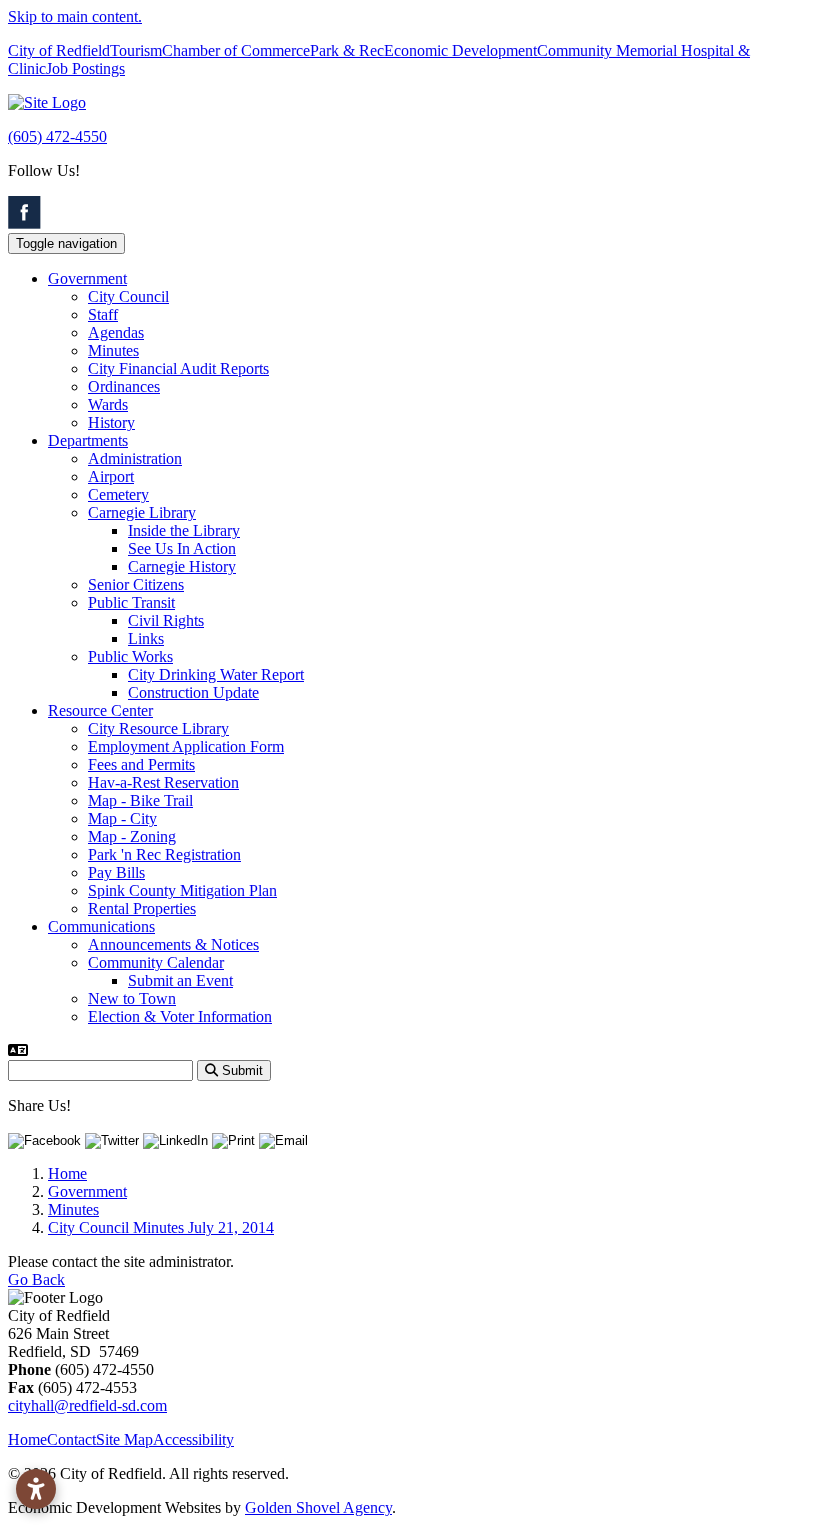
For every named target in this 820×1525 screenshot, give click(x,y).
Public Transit (131, 602)
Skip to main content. (75, 16)
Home (27, 1439)
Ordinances (124, 386)
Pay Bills (116, 872)
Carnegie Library (142, 512)
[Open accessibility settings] (36, 1489)
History (111, 422)
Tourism (136, 50)
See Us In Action (182, 548)
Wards (108, 404)
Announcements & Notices (173, 944)
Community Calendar (156, 962)
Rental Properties (142, 908)
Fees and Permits (141, 764)
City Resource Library (158, 728)
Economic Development (460, 50)
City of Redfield (59, 50)
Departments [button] (88, 440)
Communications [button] (101, 926)
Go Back (36, 1279)
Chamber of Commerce (236, 50)
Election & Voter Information (180, 1016)
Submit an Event (180, 980)
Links (146, 638)
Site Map (124, 1439)
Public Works (130, 656)
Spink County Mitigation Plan (182, 890)
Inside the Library (184, 530)
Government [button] (87, 278)
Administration (135, 458)
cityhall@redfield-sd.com (87, 1405)
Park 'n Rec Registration (164, 854)
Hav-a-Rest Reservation (163, 782)
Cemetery (118, 494)
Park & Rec (347, 50)
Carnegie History (182, 566)
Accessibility (193, 1439)
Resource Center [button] (100, 710)
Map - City (122, 818)
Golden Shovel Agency (318, 1507)
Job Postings (85, 68)
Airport (111, 476)
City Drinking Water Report (216, 674)
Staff (103, 314)
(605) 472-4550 (57, 136)
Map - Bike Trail (140, 800)
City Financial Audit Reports (178, 368)
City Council (128, 296)
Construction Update (193, 692)
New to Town (132, 998)
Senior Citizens (136, 584)
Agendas (116, 332)
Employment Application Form (186, 746)
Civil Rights (166, 620)
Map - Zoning (132, 836)
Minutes (113, 350)
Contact (71, 1439)
